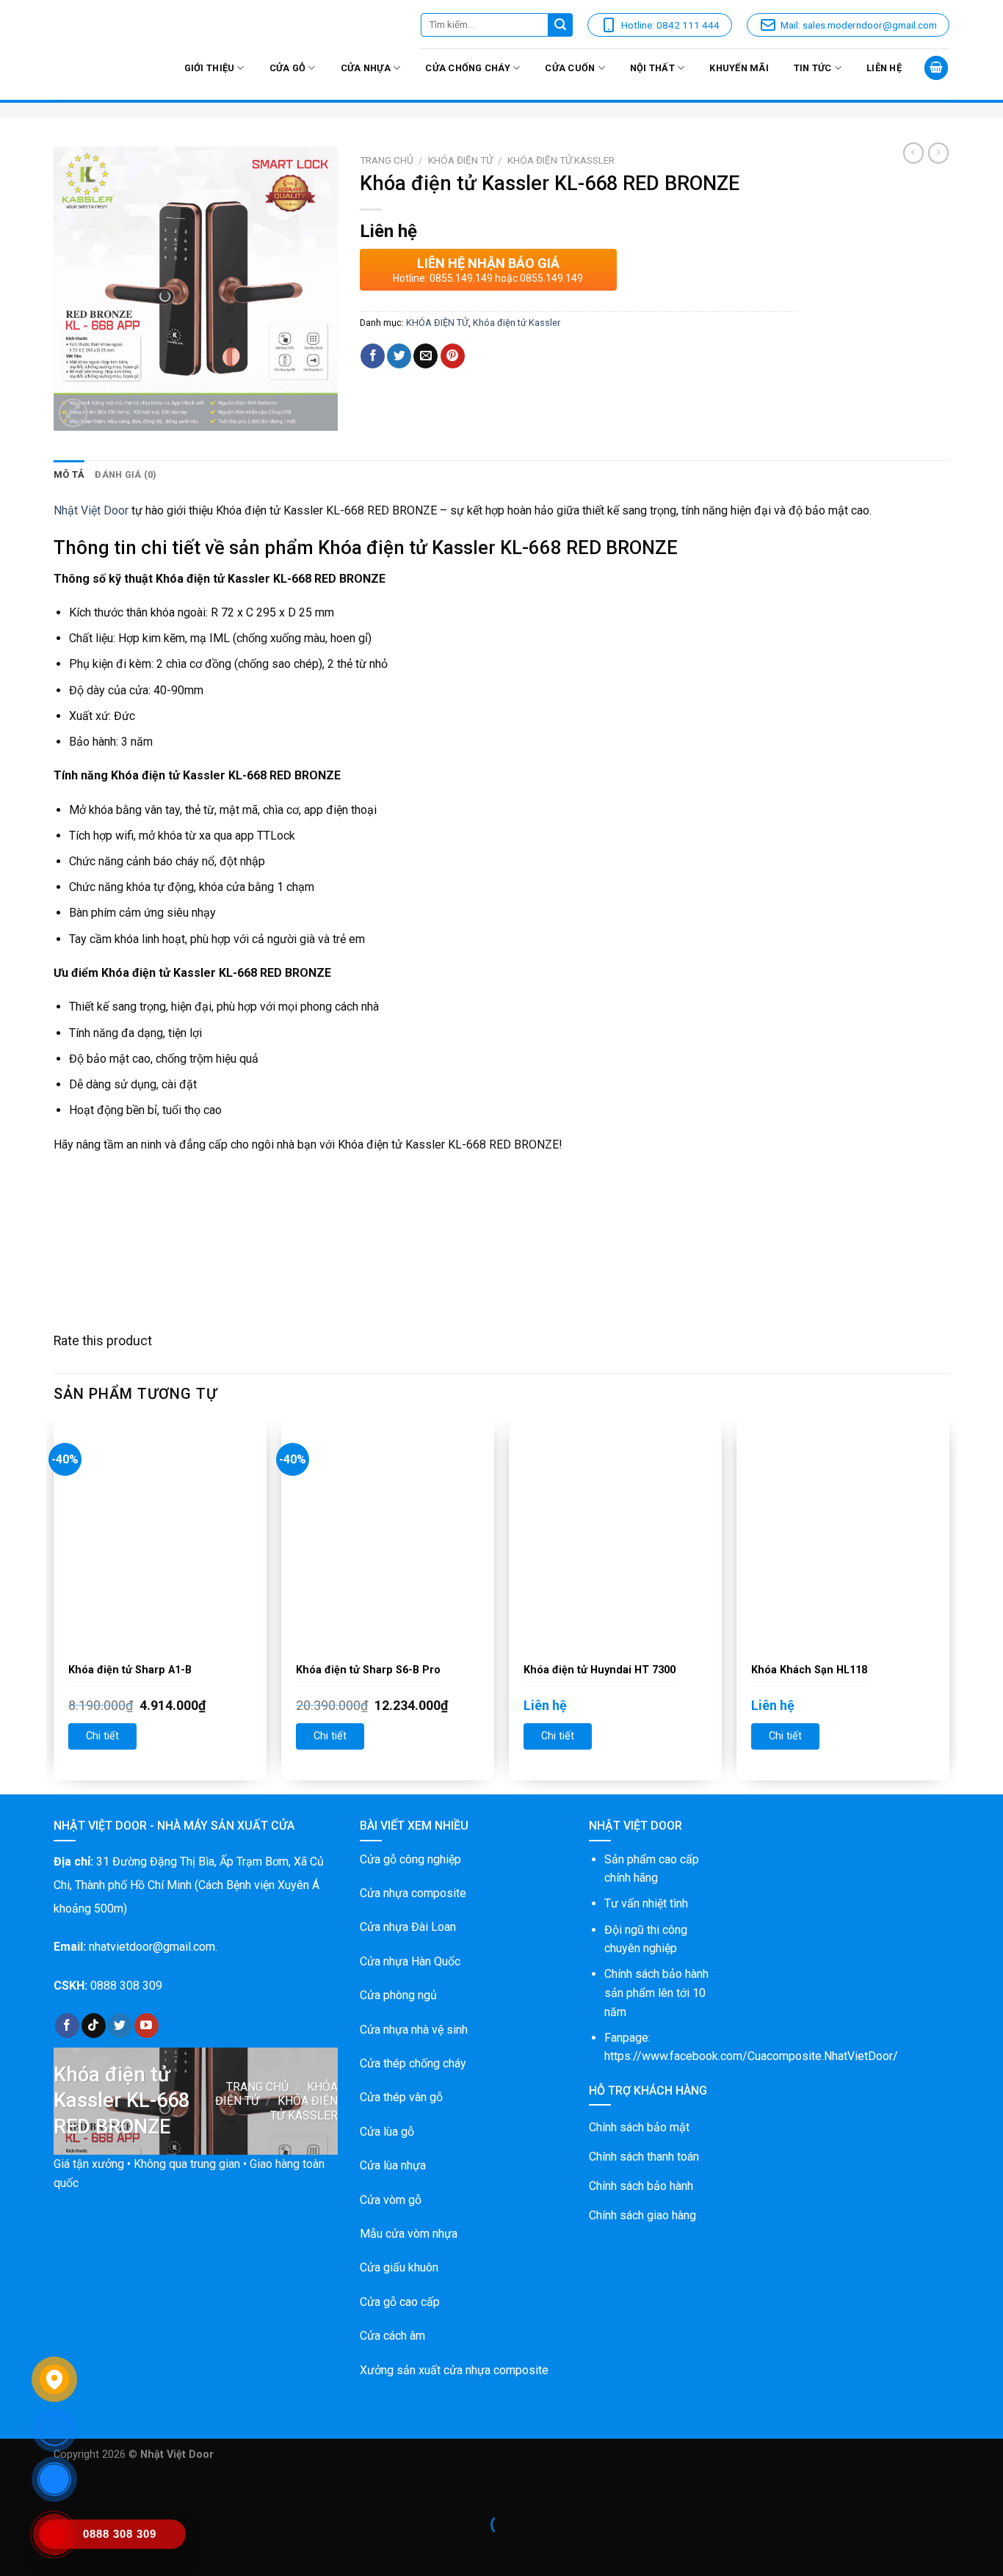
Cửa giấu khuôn (399, 2267)
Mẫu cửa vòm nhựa (409, 2234)
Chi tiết (102, 1736)
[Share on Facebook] (373, 356)
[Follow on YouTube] (146, 2026)
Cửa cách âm (392, 2336)
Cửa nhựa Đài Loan (408, 1927)
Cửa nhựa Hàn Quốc (410, 1961)
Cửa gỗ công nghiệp (410, 1859)
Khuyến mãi (739, 68)
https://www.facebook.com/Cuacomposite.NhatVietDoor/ (751, 2056)
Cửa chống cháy (468, 68)
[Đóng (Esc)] (14, 2488)
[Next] (949, 1606)
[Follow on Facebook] (67, 2026)
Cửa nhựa (366, 68)
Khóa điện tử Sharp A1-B (130, 1670)
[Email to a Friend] (426, 356)
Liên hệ (884, 68)
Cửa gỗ (288, 68)
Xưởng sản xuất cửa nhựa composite (454, 2370)
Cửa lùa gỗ (387, 2132)
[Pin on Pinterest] (453, 356)
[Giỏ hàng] (936, 68)
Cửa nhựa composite (413, 1893)
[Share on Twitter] (399, 356)
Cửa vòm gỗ (391, 2200)
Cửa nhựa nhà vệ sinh (414, 2030)
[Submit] (561, 25)
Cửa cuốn (570, 68)
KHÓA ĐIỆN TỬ (460, 160)
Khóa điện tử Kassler (561, 160)
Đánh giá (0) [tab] (126, 474)
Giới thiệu (210, 68)
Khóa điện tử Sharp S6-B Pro (368, 1670)
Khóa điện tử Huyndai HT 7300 (600, 1670)
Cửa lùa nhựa (393, 2165)
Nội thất (652, 68)
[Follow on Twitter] (120, 2026)
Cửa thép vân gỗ (401, 2097)
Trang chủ (387, 160)
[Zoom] (73, 413)
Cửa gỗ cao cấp (400, 2302)
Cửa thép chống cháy (413, 2063)
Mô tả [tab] (69, 474)
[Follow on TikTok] (94, 2026)
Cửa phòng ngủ (398, 1995)
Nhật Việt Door (91, 510)
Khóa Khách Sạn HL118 (809, 1670)
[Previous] (54, 1606)
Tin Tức (813, 68)
